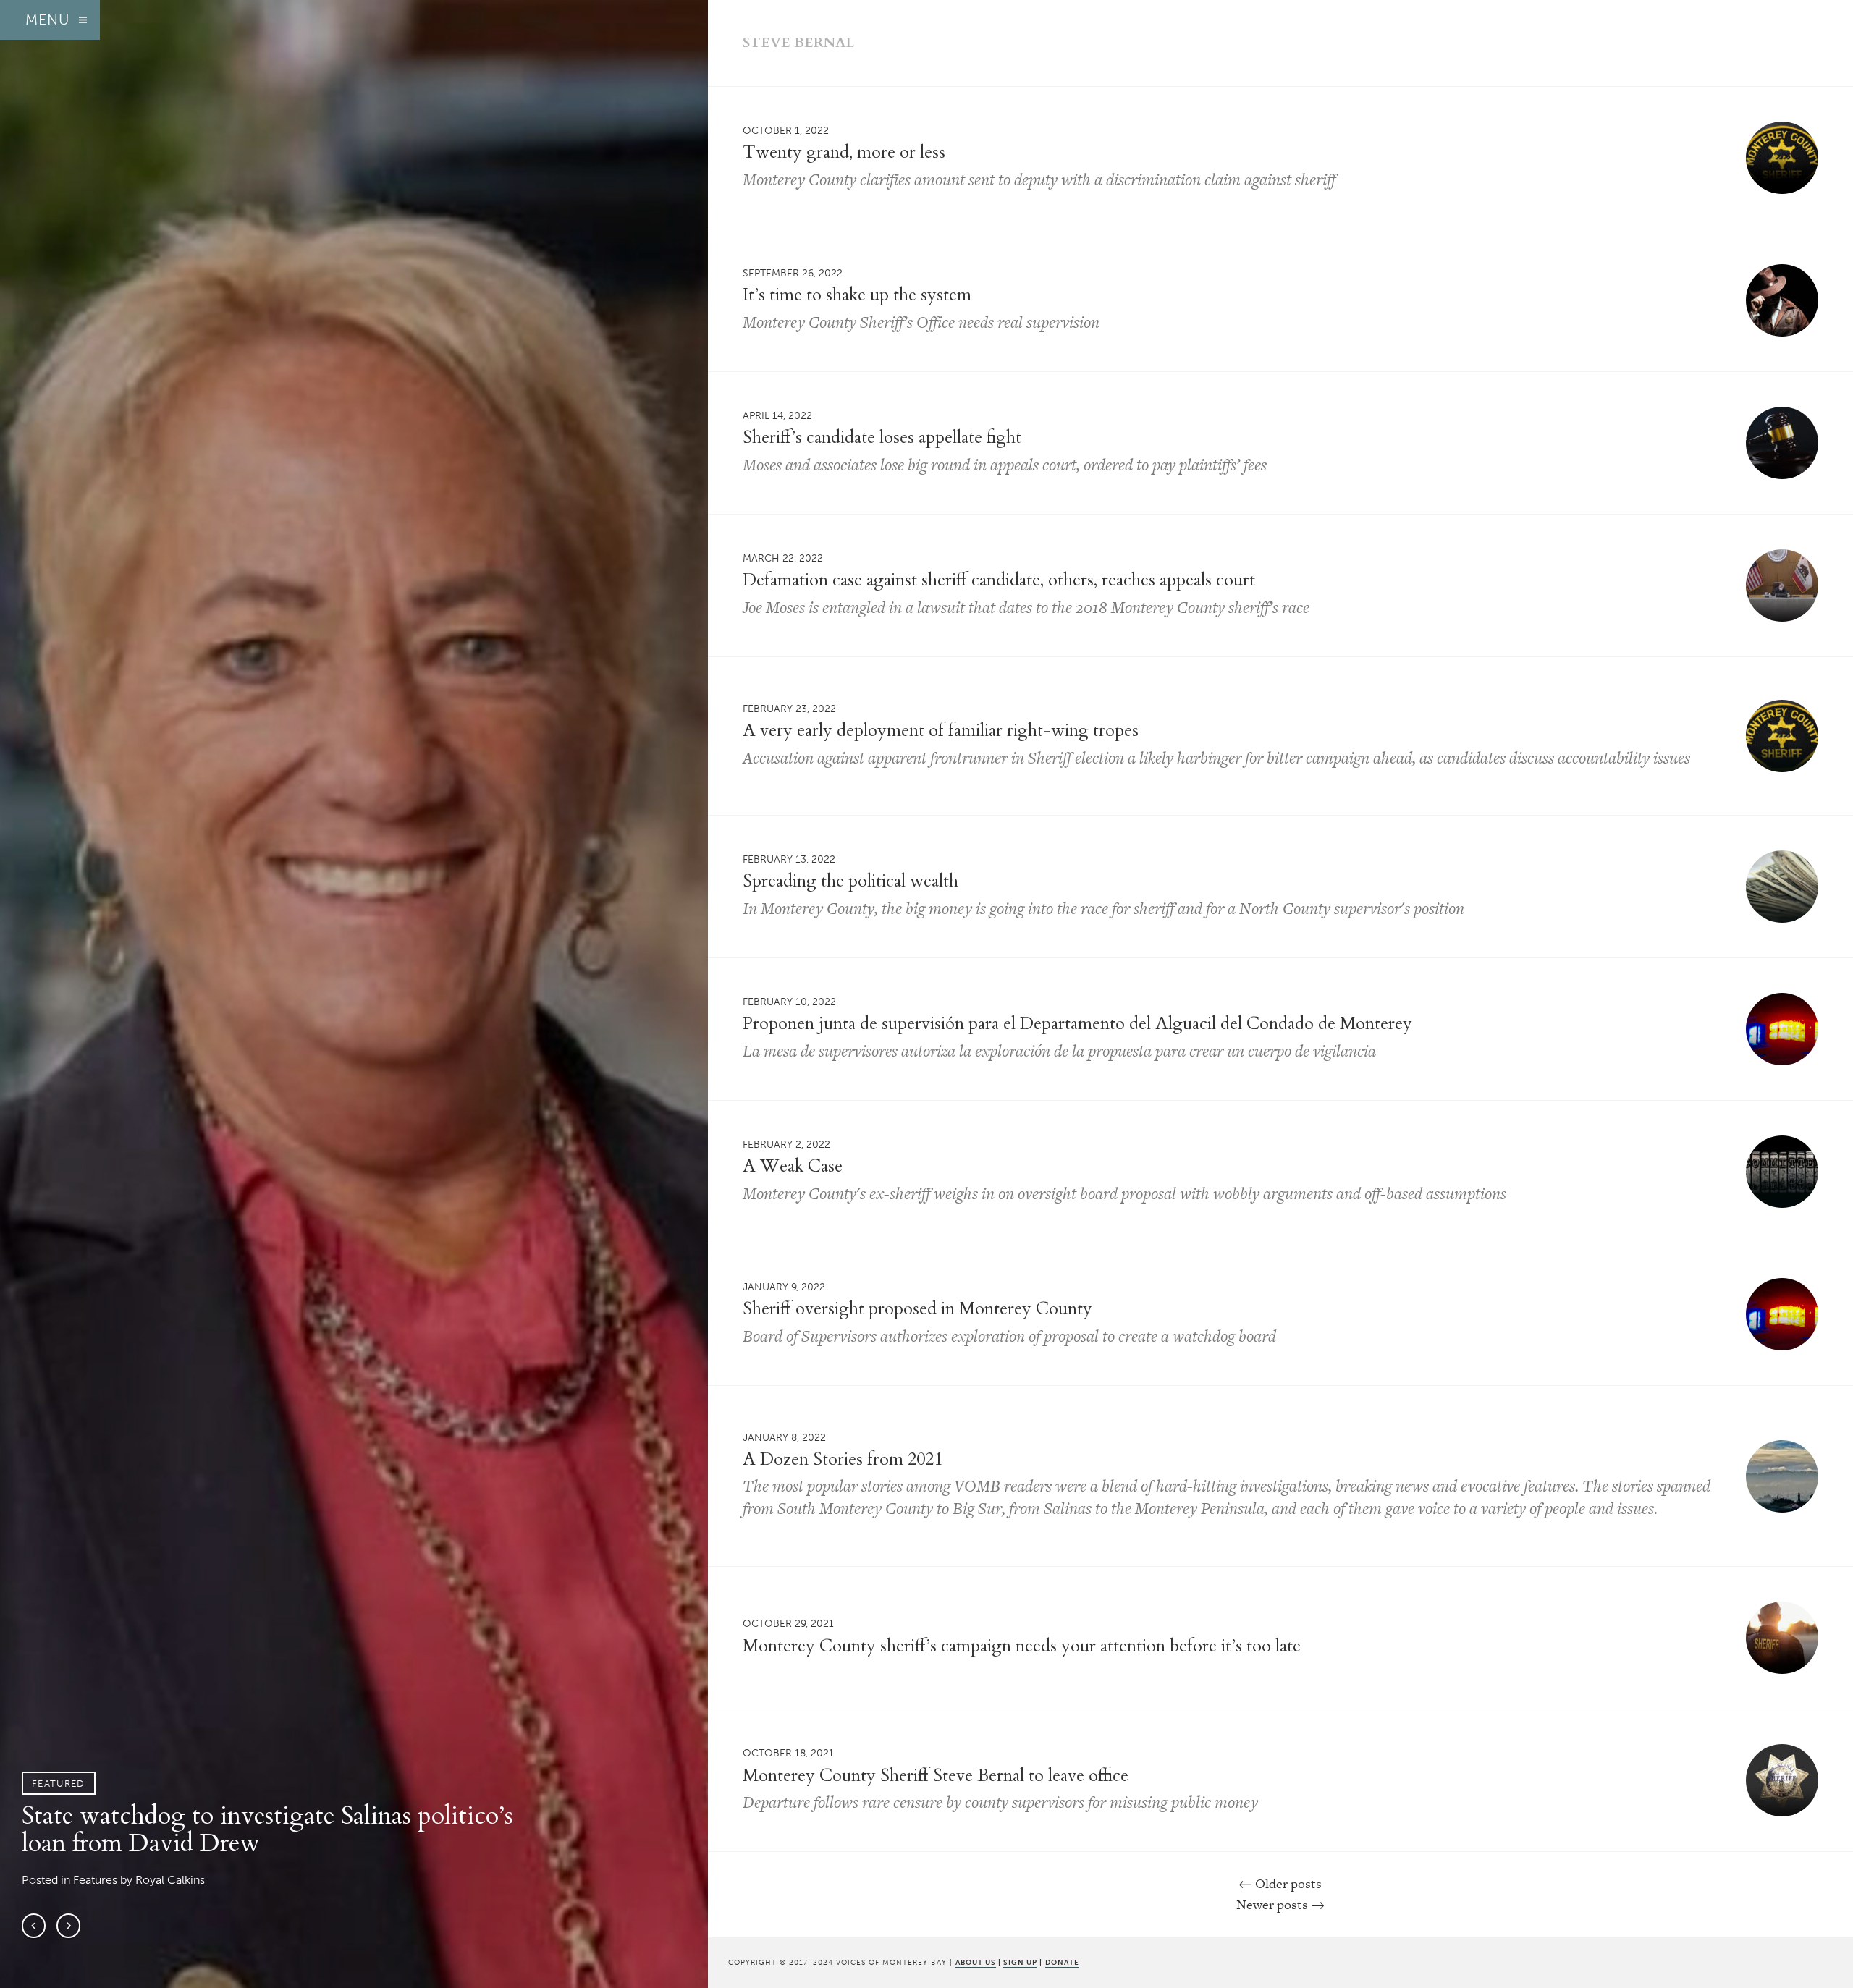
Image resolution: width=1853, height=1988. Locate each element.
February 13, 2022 (789, 859)
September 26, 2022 (793, 273)
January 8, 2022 (784, 1437)
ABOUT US (976, 1962)
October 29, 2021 (788, 1623)
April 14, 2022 (777, 415)
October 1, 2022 (786, 130)
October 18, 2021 (788, 1753)
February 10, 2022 (789, 1002)
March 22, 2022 (783, 558)
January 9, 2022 (784, 1287)
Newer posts (1280, 1904)
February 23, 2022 (789, 709)
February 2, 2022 (786, 1144)
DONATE (1062, 1962)
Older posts (1280, 1883)
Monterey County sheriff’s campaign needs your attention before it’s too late (1022, 1646)
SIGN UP (1020, 1962)
